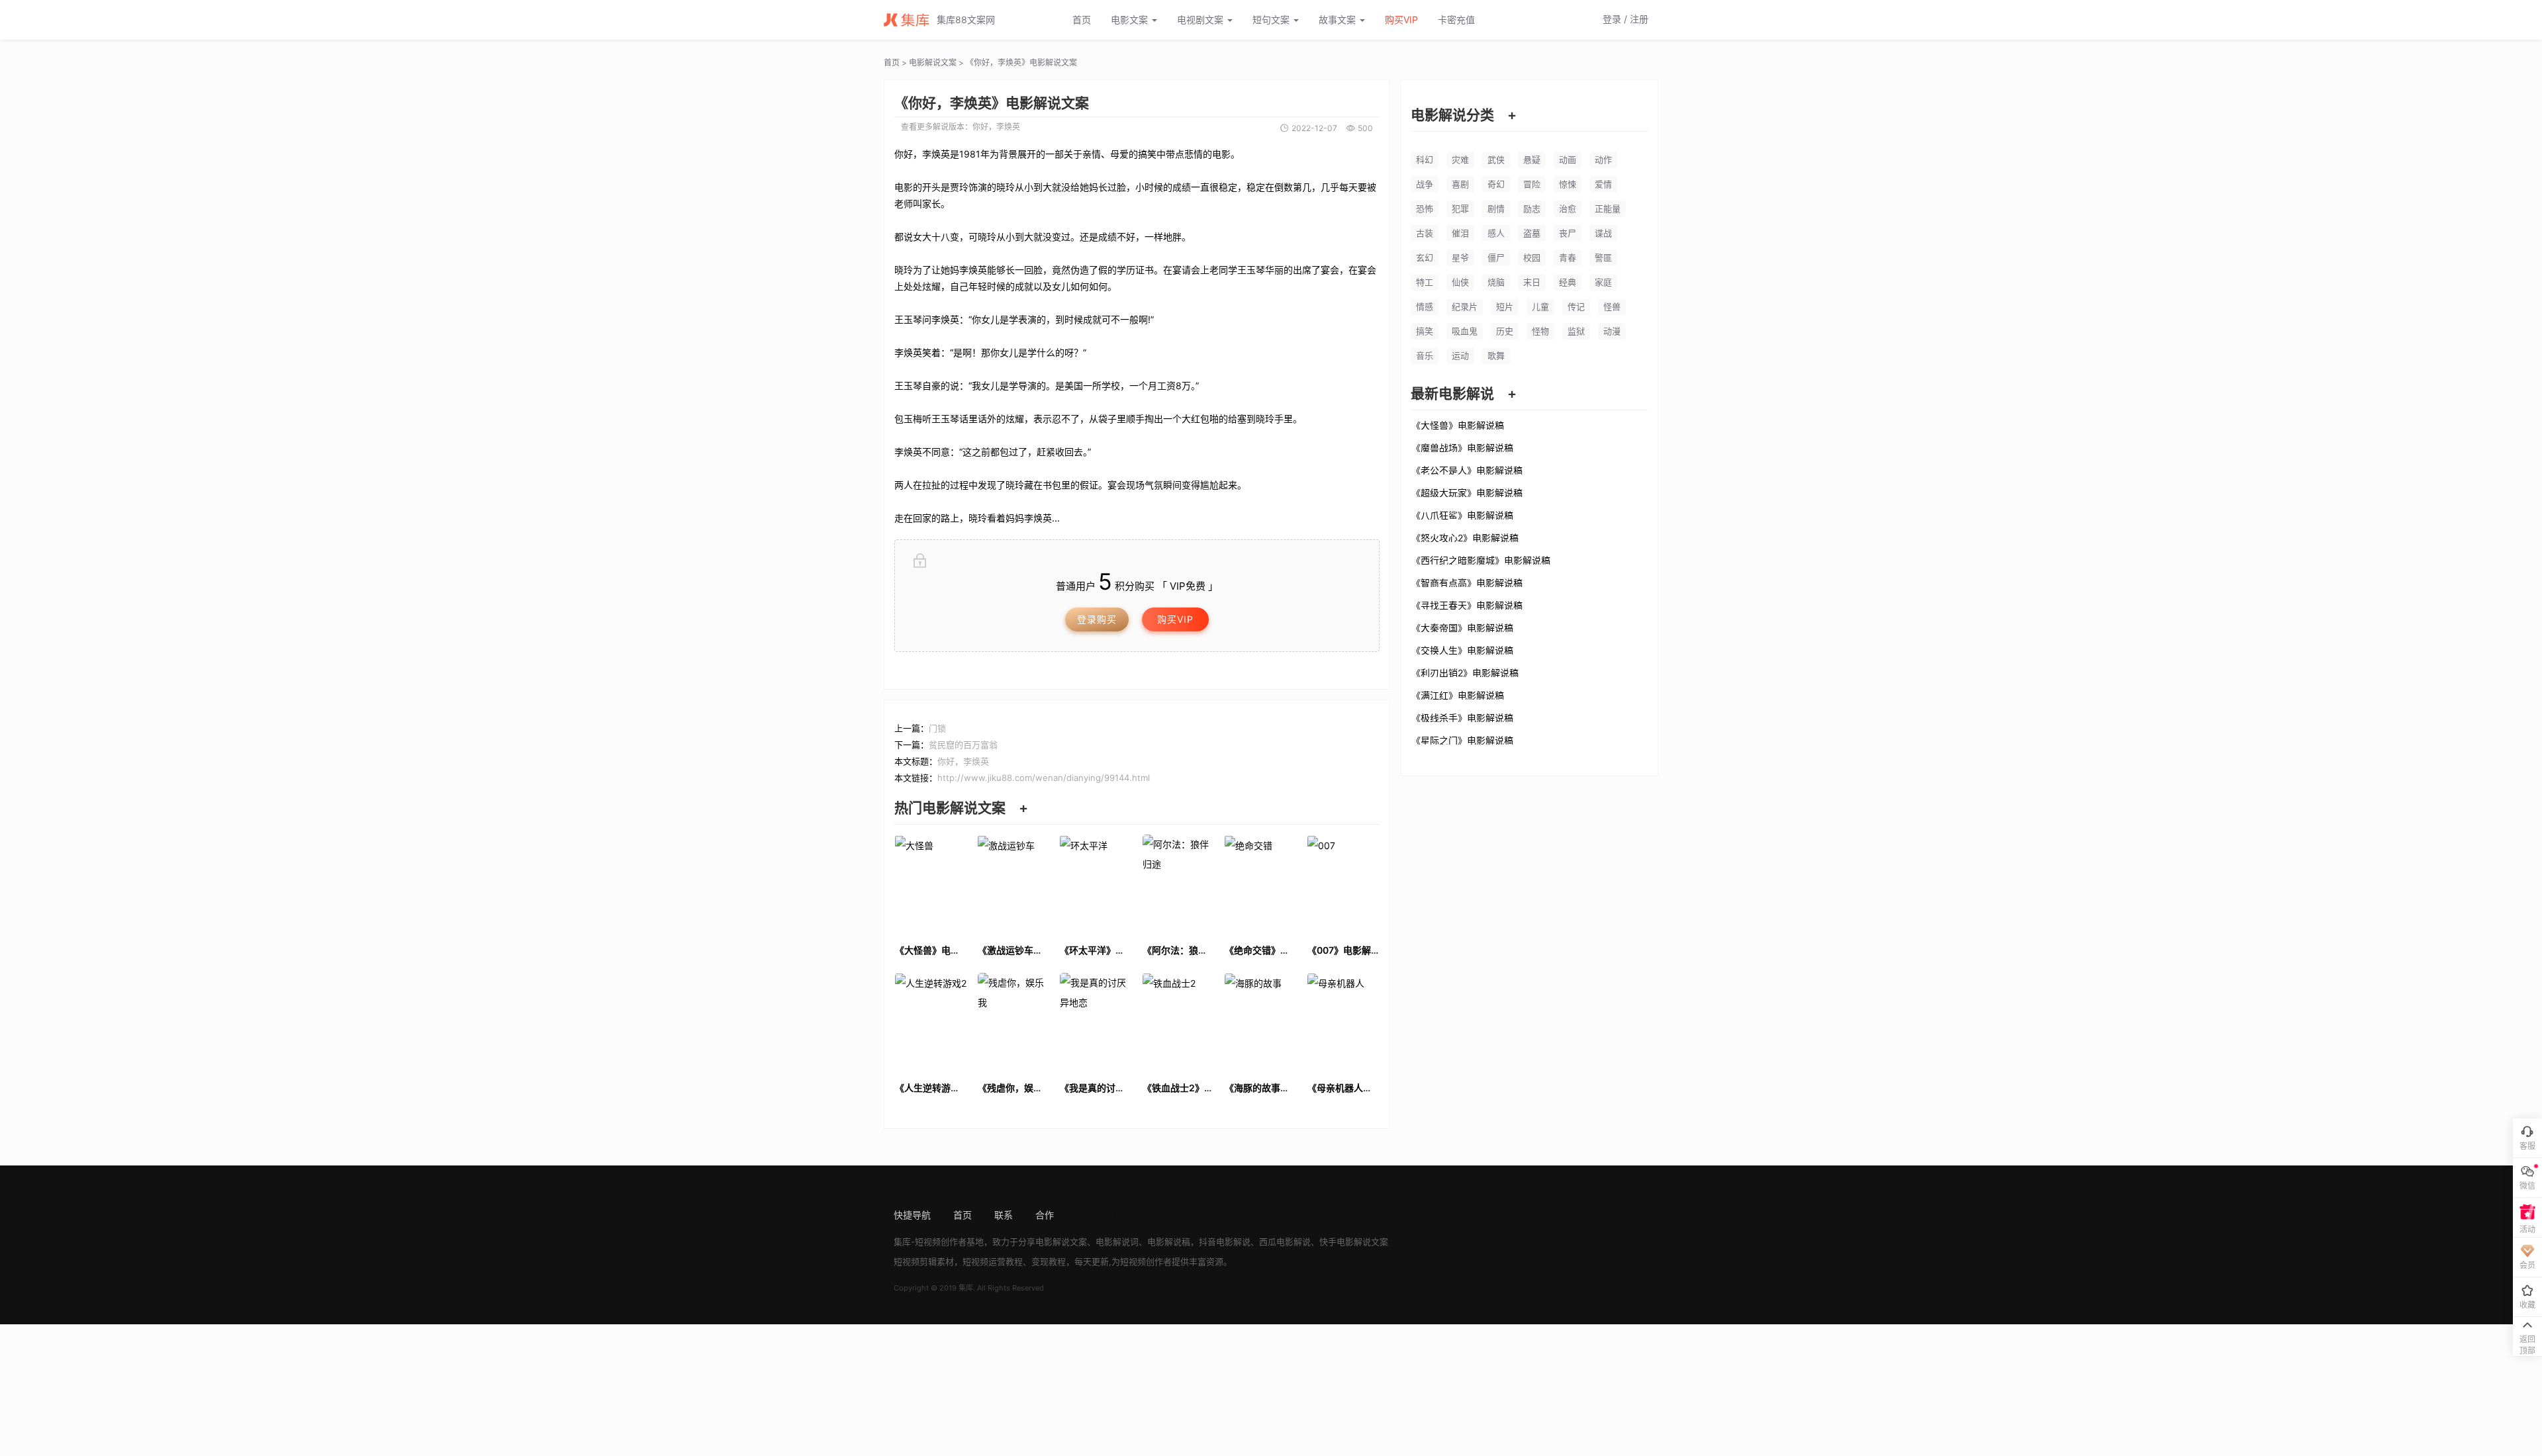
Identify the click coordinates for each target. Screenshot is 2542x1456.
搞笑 (1425, 331)
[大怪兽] (931, 883)
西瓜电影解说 (1285, 1242)
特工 (1425, 282)
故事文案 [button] (1339, 20)
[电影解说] (910, 20)
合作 (1045, 1215)
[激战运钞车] (1014, 883)
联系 (1004, 1215)
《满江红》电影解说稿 (1458, 695)
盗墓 (1532, 233)
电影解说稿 (1169, 1242)
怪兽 (1612, 306)
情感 (1425, 306)
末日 (1532, 282)
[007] (1343, 883)
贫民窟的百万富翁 (963, 745)
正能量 (1608, 208)
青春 (1568, 257)
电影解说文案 (933, 63)
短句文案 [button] (1272, 20)
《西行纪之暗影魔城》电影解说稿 (1481, 560)
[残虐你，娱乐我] (1014, 1021)
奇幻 (1496, 184)
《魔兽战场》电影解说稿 (1462, 447)
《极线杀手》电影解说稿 (1462, 717)
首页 (1082, 20)
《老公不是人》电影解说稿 (1467, 470)
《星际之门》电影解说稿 (1462, 740)
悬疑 (1532, 159)
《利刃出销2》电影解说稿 (1465, 672)
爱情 (1603, 184)
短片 (1505, 306)
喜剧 (1460, 184)
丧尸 (1568, 233)
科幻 (1425, 159)
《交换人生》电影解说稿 (1462, 650)
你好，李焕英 (996, 127)
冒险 (1532, 184)
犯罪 (1460, 208)
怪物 (1540, 331)
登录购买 (1097, 619)
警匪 (1603, 257)
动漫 (1612, 331)
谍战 (1603, 233)
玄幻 (1425, 257)
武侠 (1496, 159)
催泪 (1460, 233)
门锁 (937, 728)
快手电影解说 (1345, 1242)
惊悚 (1568, 184)
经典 (1568, 282)
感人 (1496, 233)
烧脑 (1496, 282)
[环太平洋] (1096, 883)
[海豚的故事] (1261, 1021)
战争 (1425, 184)
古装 (1425, 233)
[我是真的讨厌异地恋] (1096, 1021)
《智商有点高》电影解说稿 (1467, 582)
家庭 (1603, 282)
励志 (1532, 208)
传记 (1576, 306)
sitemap (1094, 1215)
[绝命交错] (1261, 883)
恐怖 (1425, 208)
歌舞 (1496, 355)
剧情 (1496, 208)
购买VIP (1401, 20)
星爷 (1460, 257)
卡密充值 (1456, 20)
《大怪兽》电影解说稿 (1458, 425)
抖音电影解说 (1225, 1242)
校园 (1532, 257)
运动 (1460, 355)
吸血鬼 (1465, 331)
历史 (1505, 331)
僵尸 (1496, 257)
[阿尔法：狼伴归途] (1179, 883)
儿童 (1540, 306)
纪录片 (1465, 306)
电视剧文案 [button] (1201, 20)
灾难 (1460, 159)
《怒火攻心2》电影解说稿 (1465, 537)
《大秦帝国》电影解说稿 (1462, 627)
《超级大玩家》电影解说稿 (1467, 492)
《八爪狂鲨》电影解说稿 (1462, 515)
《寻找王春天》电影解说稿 (1467, 605)
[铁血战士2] (1179, 1021)
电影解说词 (1117, 1242)
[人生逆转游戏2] (931, 1021)
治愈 (1568, 208)
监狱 (1576, 331)
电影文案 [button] (1131, 20)
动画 (1568, 159)
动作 (1603, 159)
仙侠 (1460, 282)
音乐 (1425, 355)
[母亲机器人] (1343, 1021)
